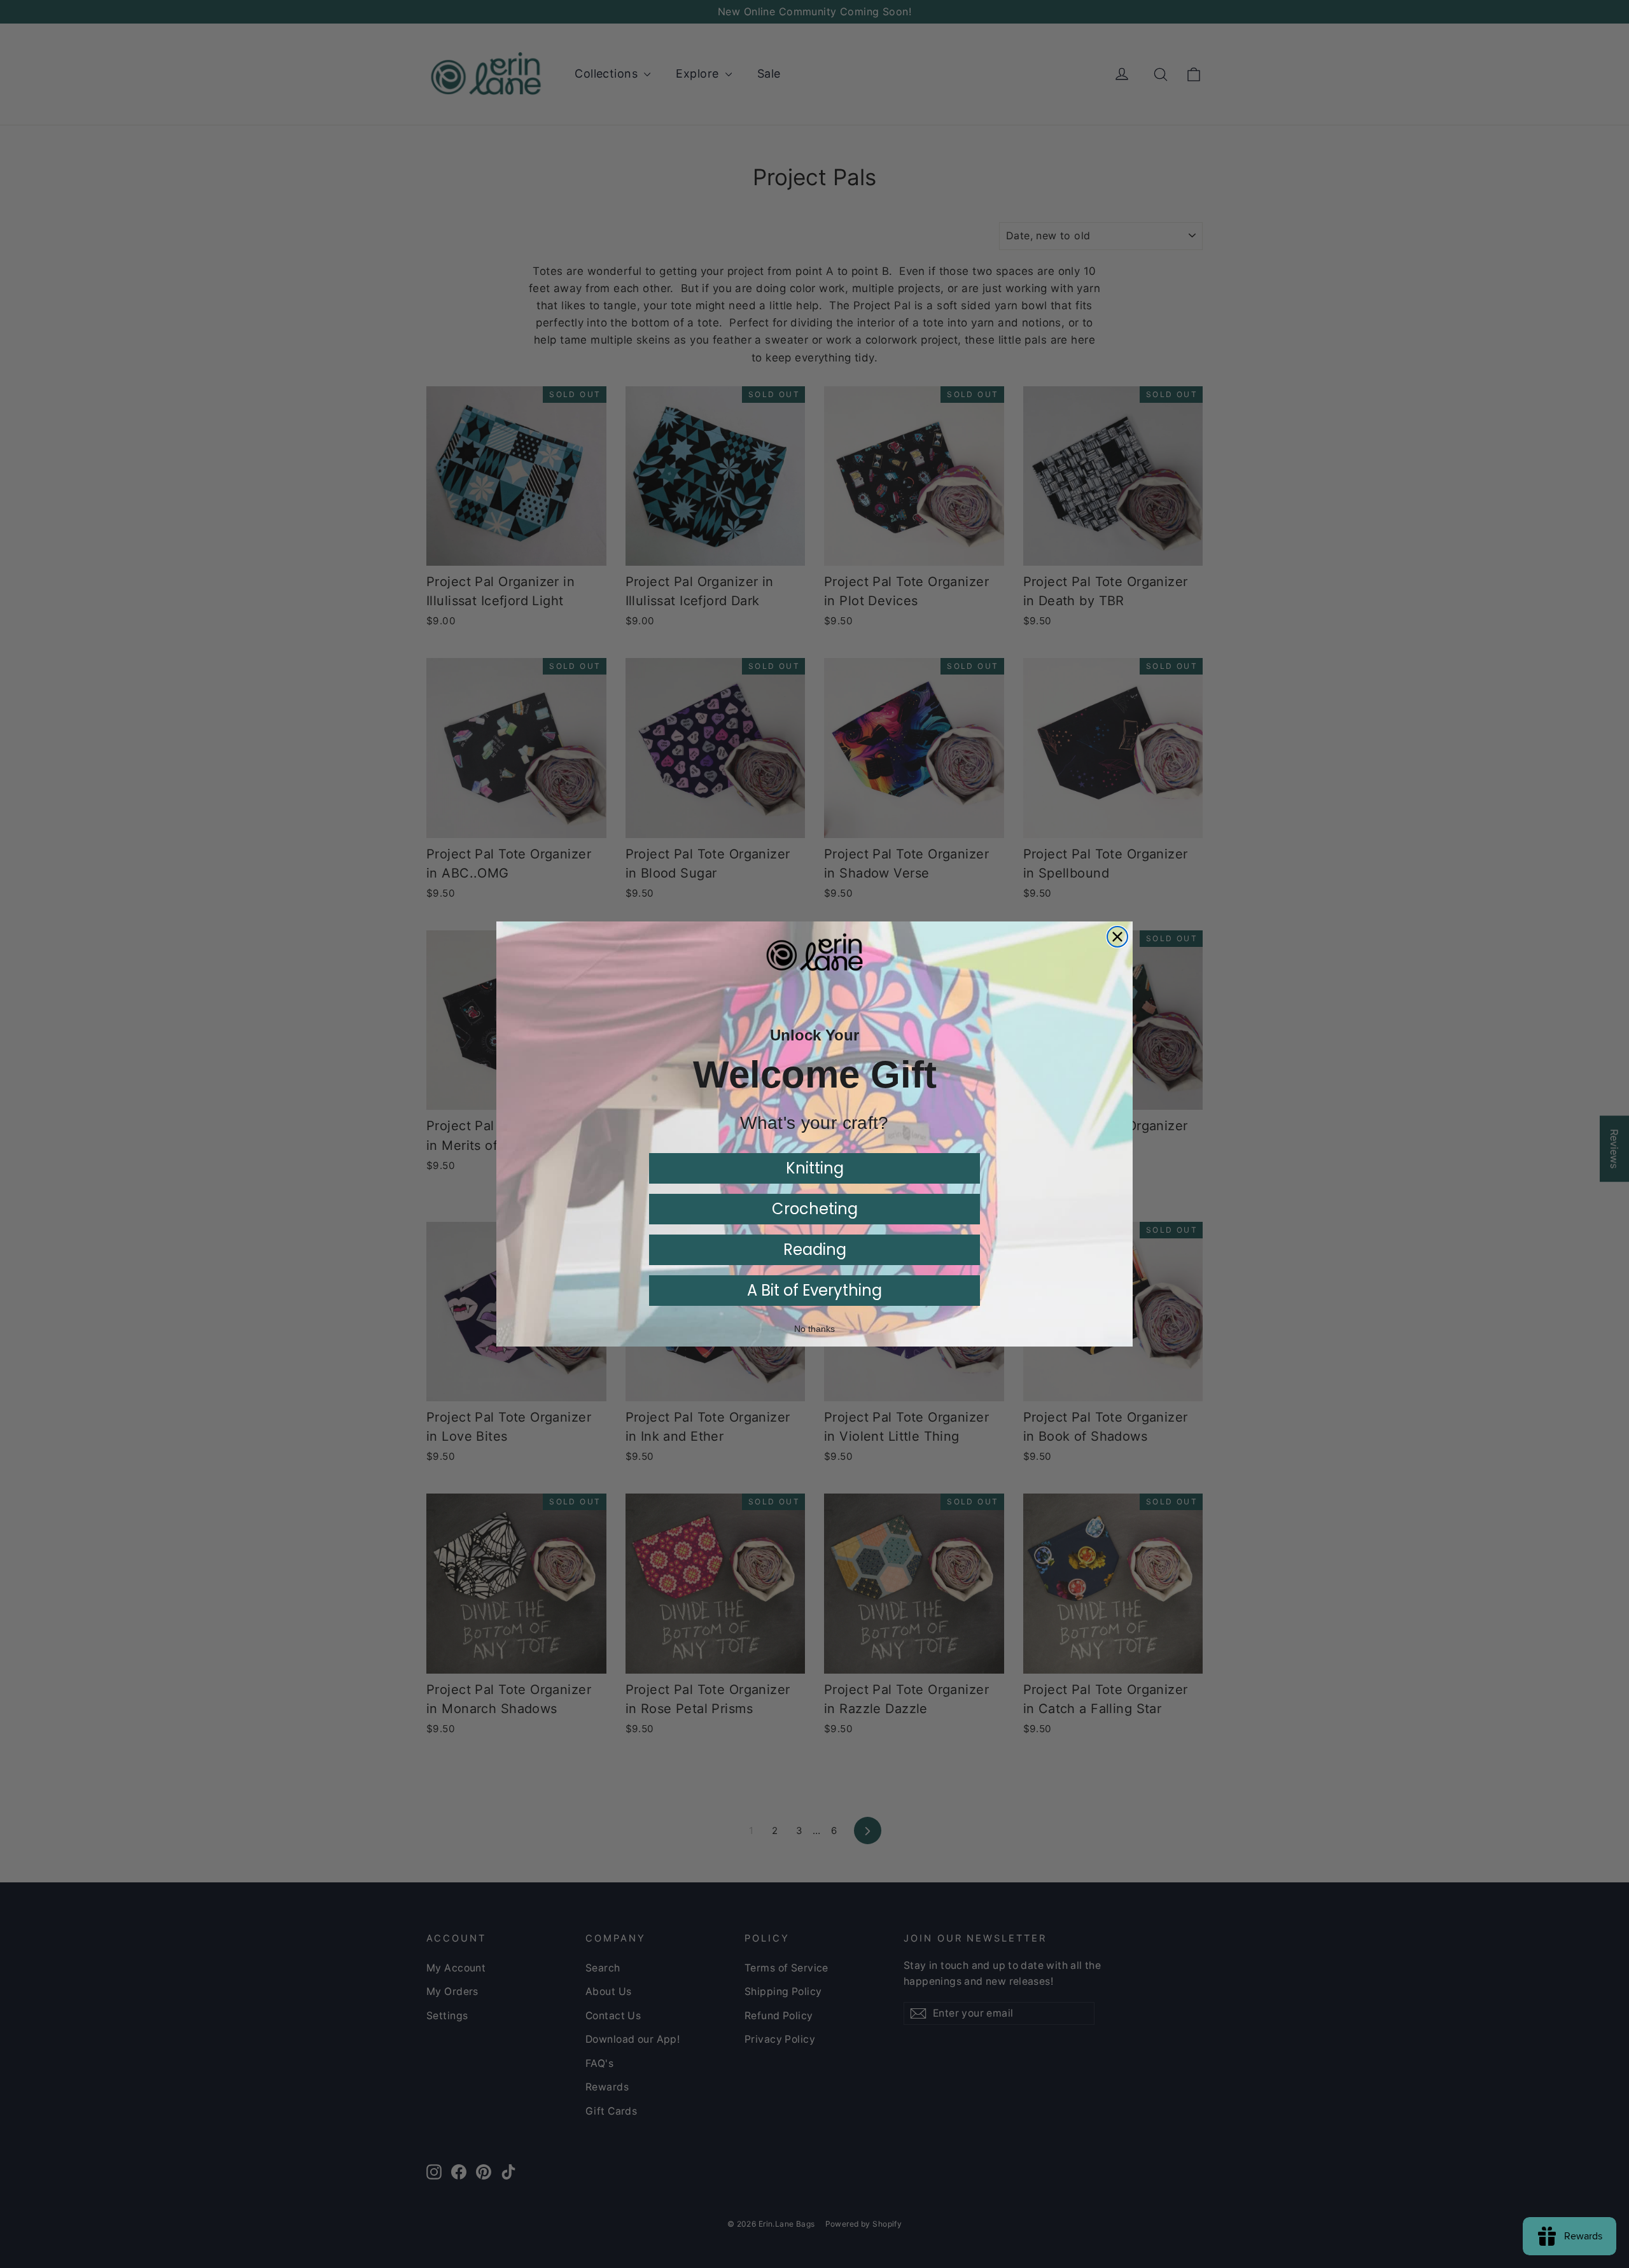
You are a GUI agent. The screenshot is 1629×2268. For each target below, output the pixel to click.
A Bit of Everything (814, 1290)
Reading (815, 1249)
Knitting (815, 1168)
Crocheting (815, 1209)
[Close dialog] (1117, 937)
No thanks (814, 1329)
